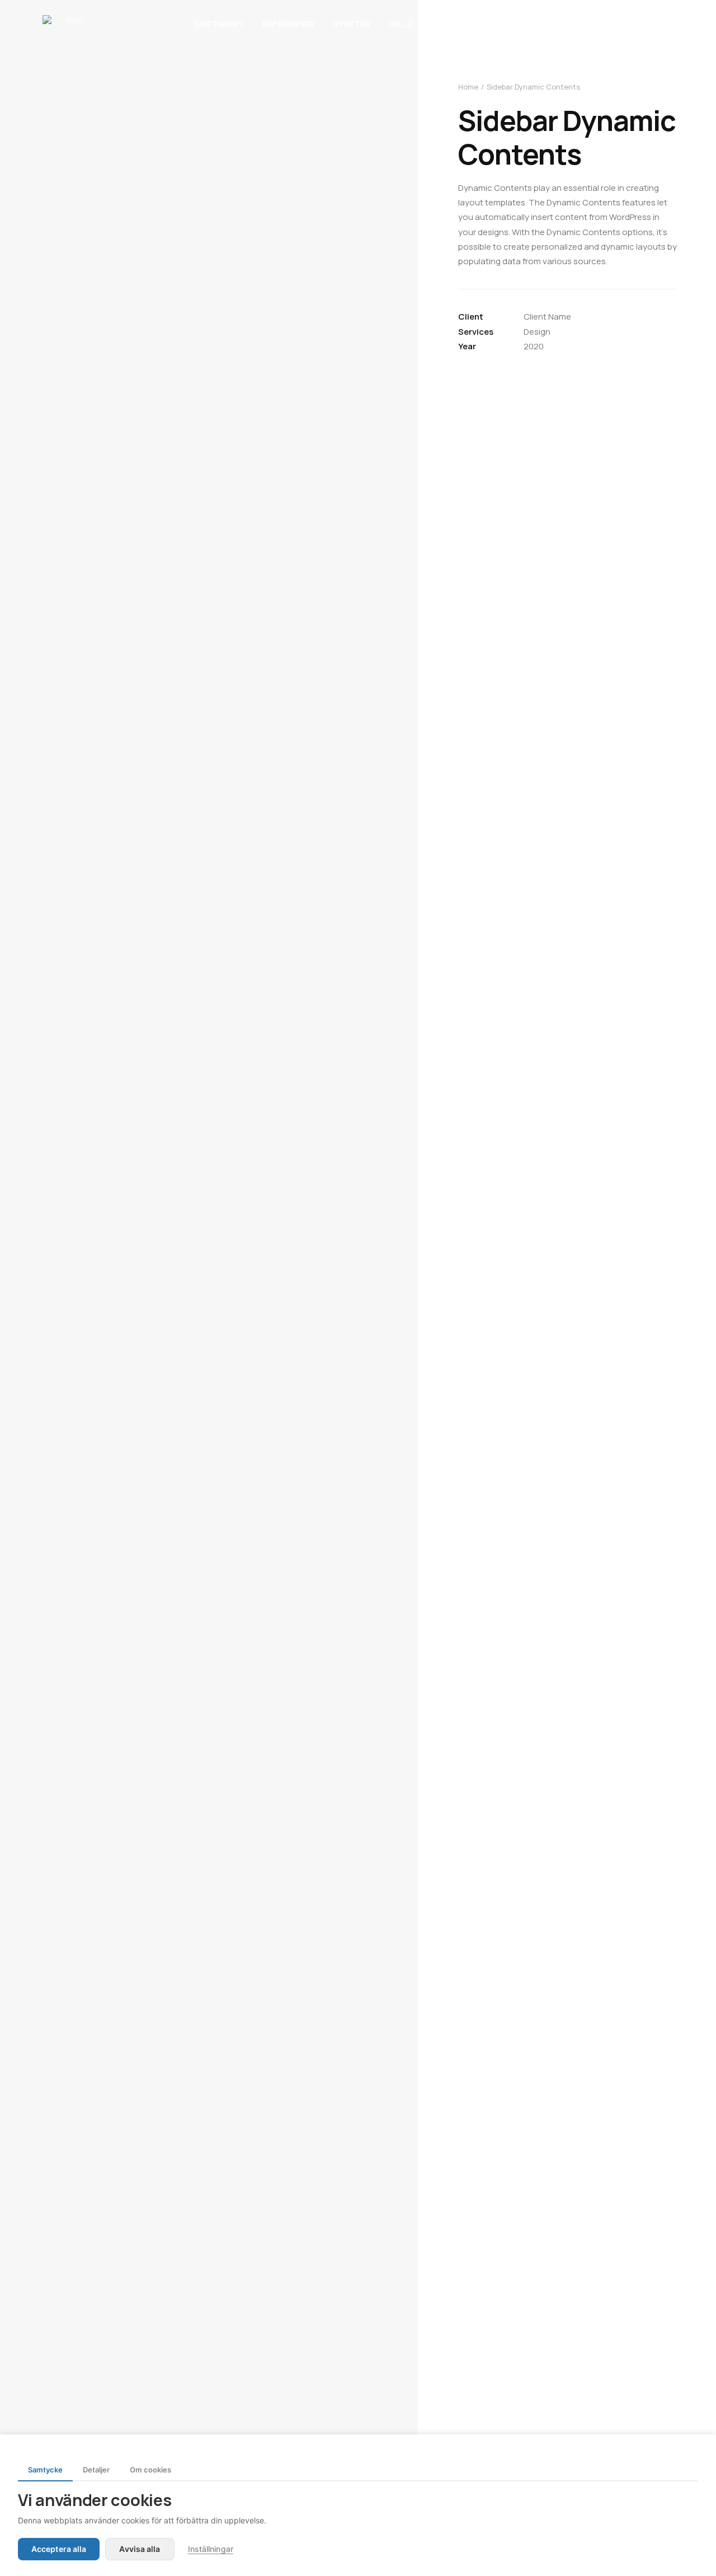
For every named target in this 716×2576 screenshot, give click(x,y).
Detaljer (96, 2470)
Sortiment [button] (219, 24)
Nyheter (352, 24)
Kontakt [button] (502, 24)
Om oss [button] (448, 24)
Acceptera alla (59, 2549)
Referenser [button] (289, 24)
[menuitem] (219, 24)
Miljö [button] (402, 24)
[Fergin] (71, 24)
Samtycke (45, 2470)
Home (468, 87)
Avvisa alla (140, 2549)
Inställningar (211, 2549)
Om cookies (150, 2470)
